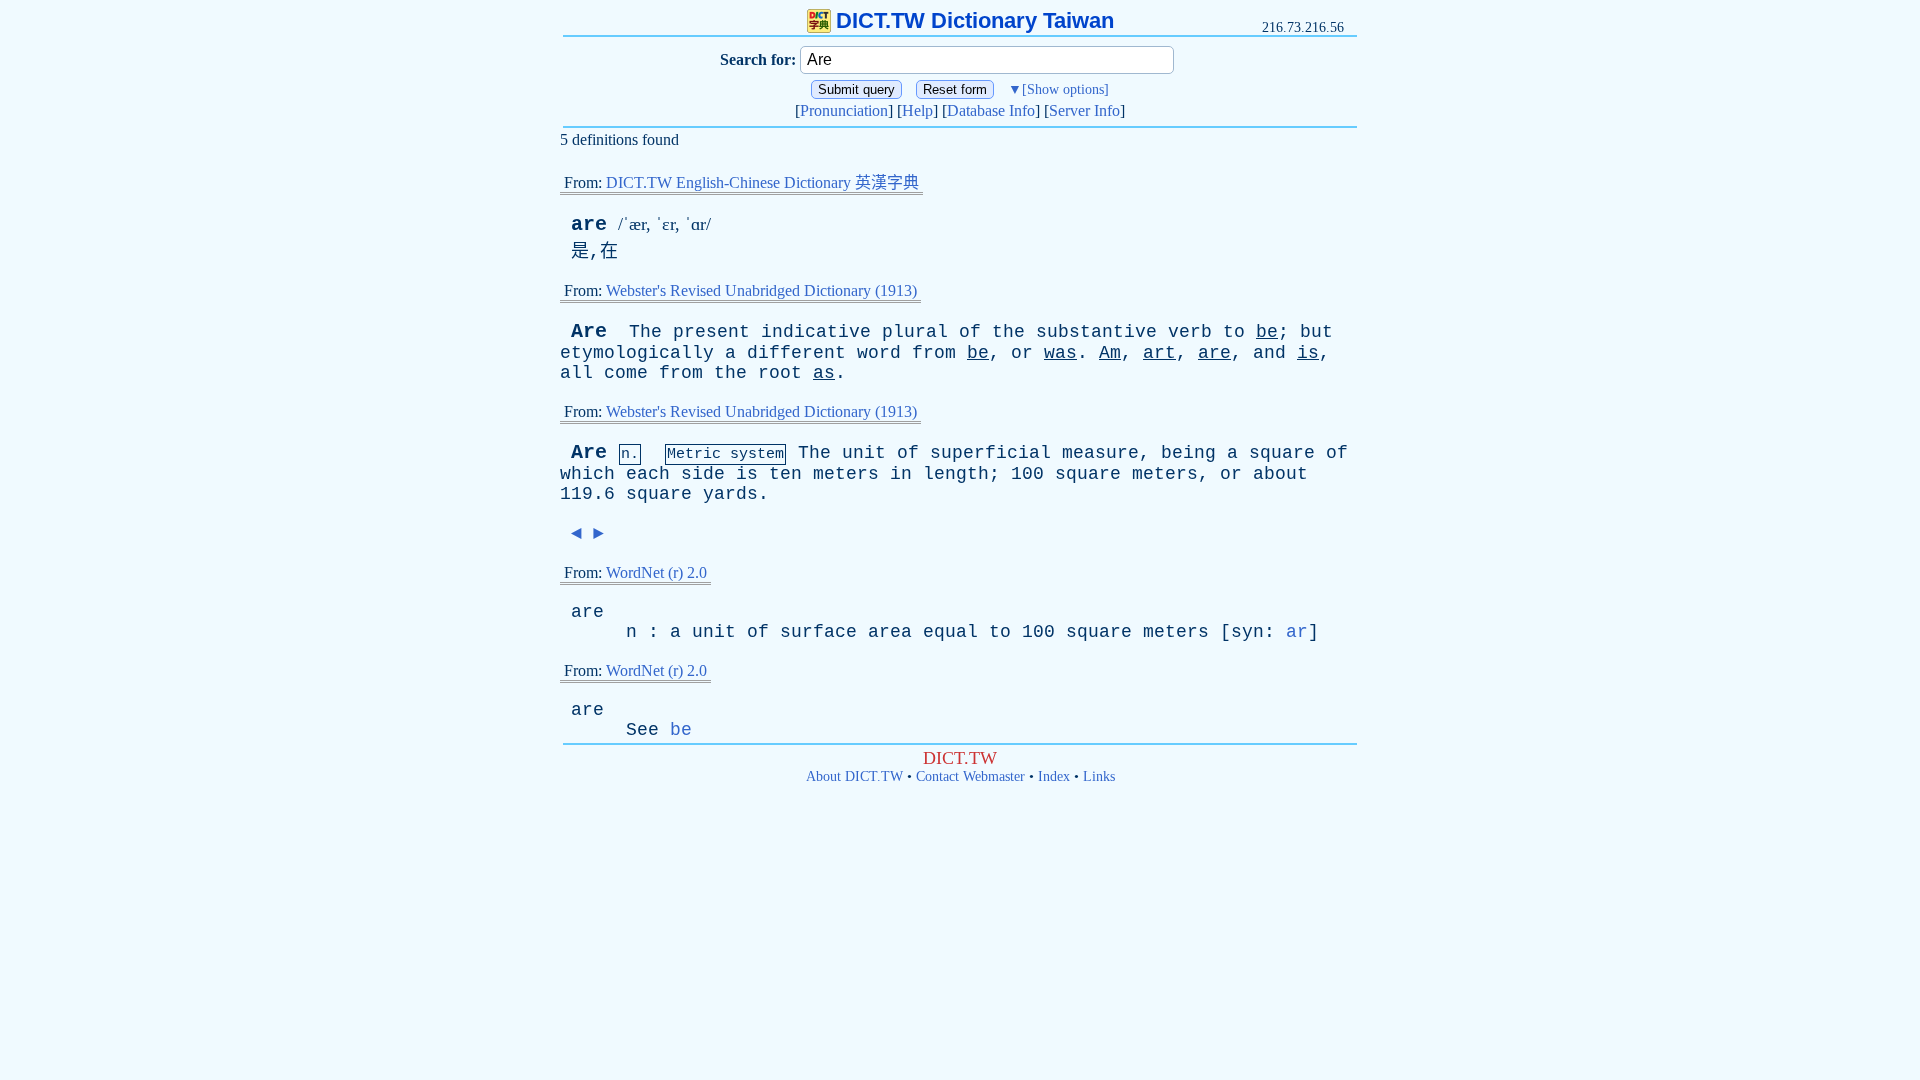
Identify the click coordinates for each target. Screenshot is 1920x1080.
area (890, 632)
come (626, 373)
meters (846, 474)
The (645, 332)
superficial (990, 453)
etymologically (637, 353)
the (1008, 332)
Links (1099, 776)
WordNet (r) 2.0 (656, 572)
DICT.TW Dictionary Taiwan (975, 20)
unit (864, 453)
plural (915, 332)
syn (1247, 632)
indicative (816, 332)
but (1316, 332)
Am (1110, 353)
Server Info (1084, 110)
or (1022, 353)
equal (950, 632)
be (1267, 332)
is (1308, 353)
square (1282, 453)
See (642, 730)
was (1060, 353)
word (879, 353)
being (1188, 453)
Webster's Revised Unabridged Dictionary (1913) (761, 290)
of (970, 332)
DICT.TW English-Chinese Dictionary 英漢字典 (762, 182)
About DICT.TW (854, 776)
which (587, 474)
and (1269, 353)
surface (818, 632)
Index (1054, 776)
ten (785, 474)
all (576, 373)
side (703, 474)
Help (917, 110)
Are (589, 331)
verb (1190, 332)
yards (730, 494)
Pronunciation (844, 110)
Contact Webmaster (970, 776)
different (796, 353)
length (956, 474)
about (1280, 474)
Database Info (991, 110)
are (589, 224)
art (1159, 353)
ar (1297, 632)
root (780, 373)
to (1234, 332)
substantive (1096, 332)
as (824, 373)
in (901, 474)
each (648, 474)
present (711, 332)
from (934, 353)
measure (1100, 453)
